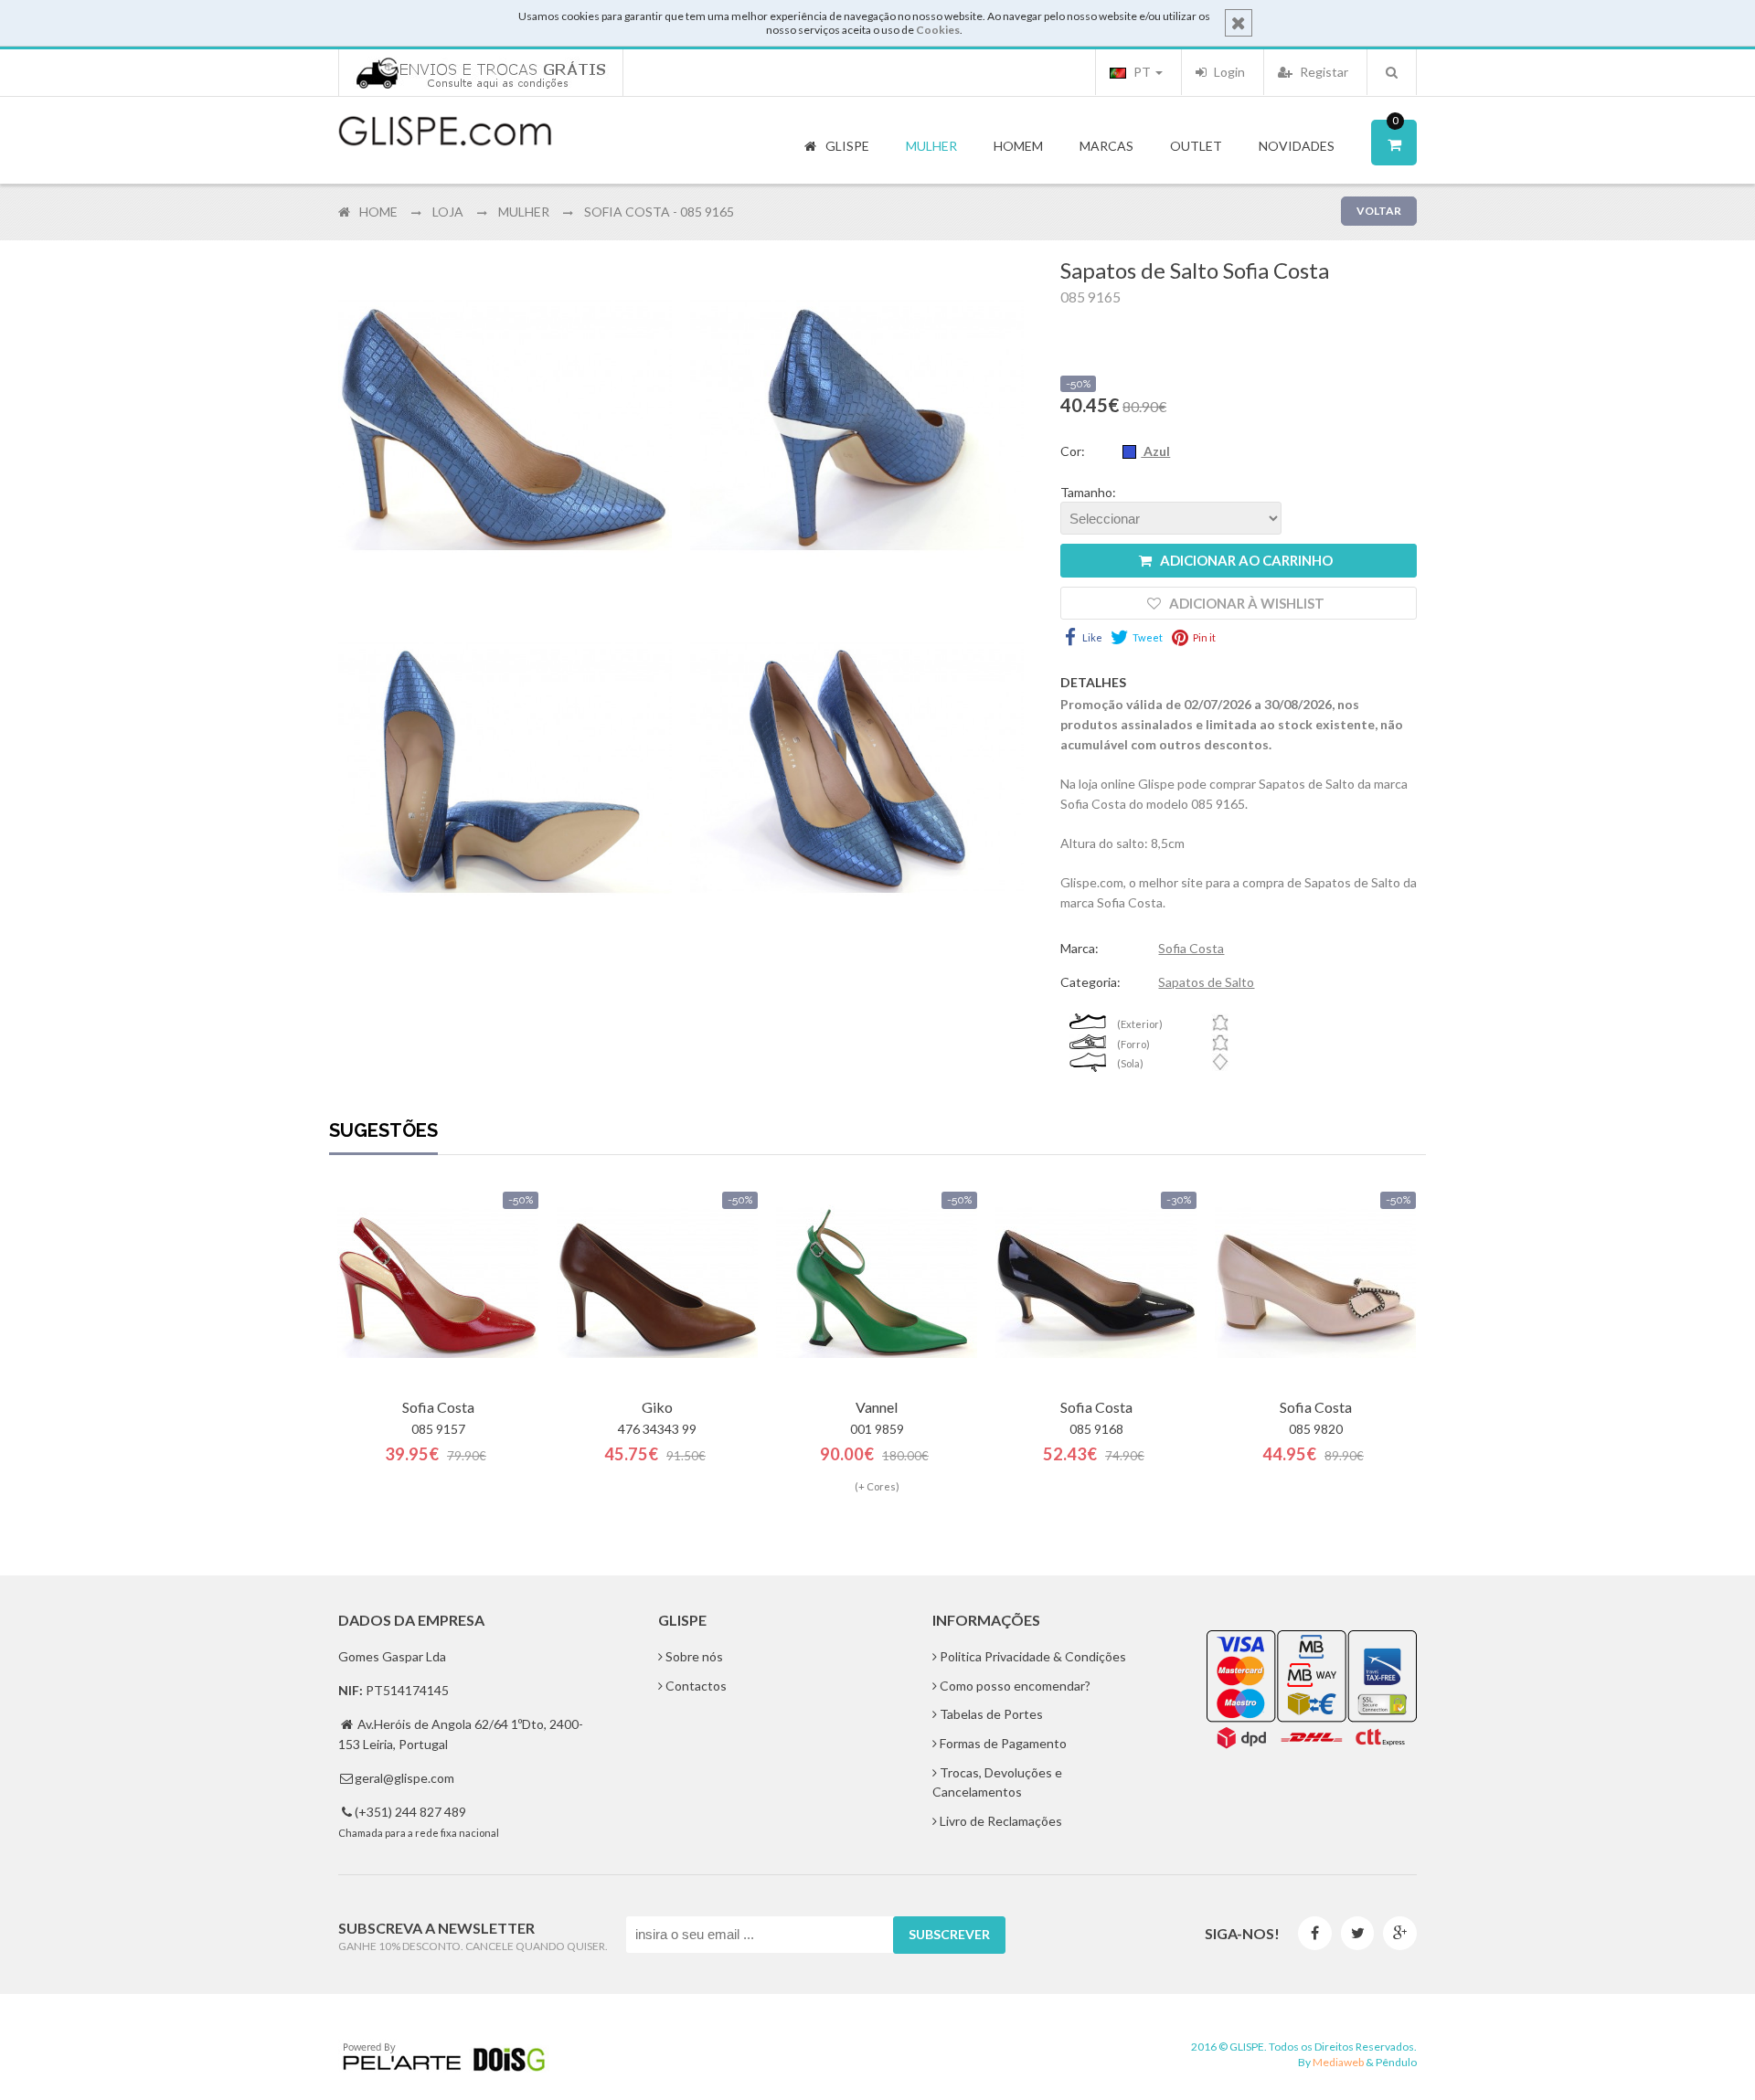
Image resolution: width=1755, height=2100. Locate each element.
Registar (1323, 72)
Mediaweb (1338, 2062)
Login (1228, 72)
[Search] (1392, 72)
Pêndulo (1396, 2062)
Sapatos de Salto (1206, 982)
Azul (1155, 451)
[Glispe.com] (446, 132)
